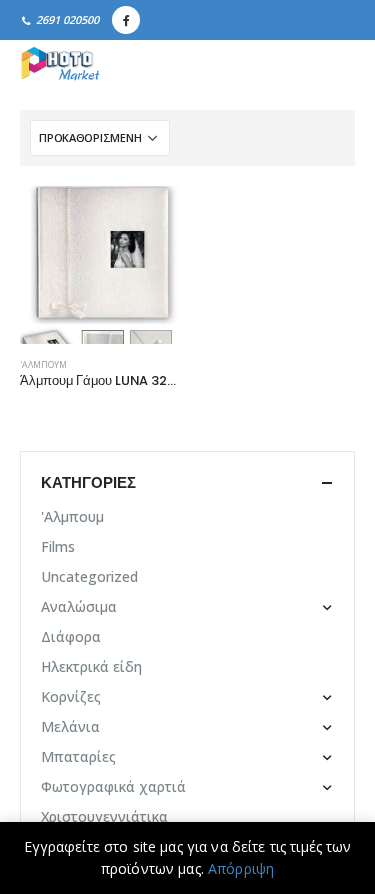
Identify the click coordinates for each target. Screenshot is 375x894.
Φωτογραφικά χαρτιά (113, 786)
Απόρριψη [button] (241, 868)
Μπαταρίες (78, 756)
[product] (99, 265)
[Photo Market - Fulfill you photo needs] (60, 65)
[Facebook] (126, 20)
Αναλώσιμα (79, 606)
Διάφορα (71, 636)
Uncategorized (89, 576)
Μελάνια (70, 726)
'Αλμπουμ (43, 365)
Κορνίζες (71, 696)
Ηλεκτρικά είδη (91, 666)
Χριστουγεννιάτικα (104, 816)
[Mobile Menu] (333, 65)
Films (58, 546)
